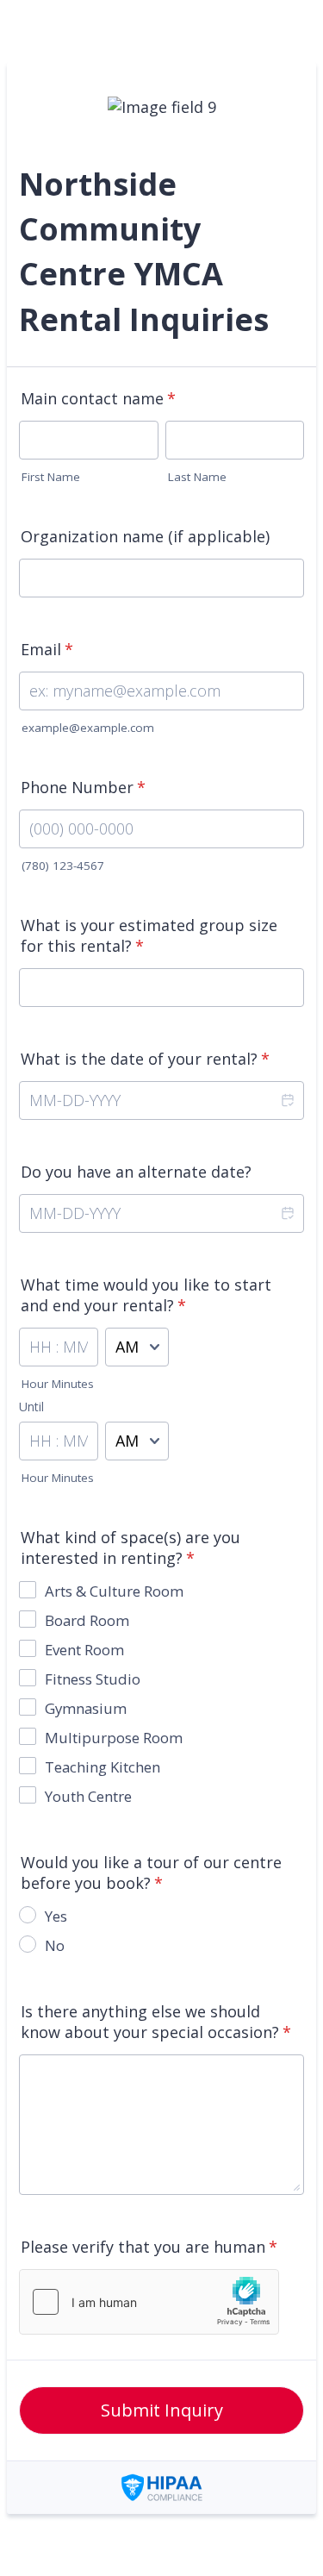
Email (47, 649)
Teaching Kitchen (102, 1767)
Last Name (197, 477)
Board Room (87, 1620)
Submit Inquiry (162, 2410)
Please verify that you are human (149, 2247)
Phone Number (83, 787)
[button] (287, 1100)
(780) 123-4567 (63, 866)
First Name (51, 477)
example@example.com (88, 728)
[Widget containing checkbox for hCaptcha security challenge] (149, 2302)
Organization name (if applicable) (145, 536)
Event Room (84, 1650)
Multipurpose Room (114, 1738)
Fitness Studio (93, 1679)
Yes (56, 1916)
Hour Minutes (58, 1384)
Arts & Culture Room (114, 1591)
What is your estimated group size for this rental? (149, 935)
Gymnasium (86, 1708)
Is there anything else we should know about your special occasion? (156, 2022)
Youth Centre (88, 1796)
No (55, 1945)
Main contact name (98, 398)
